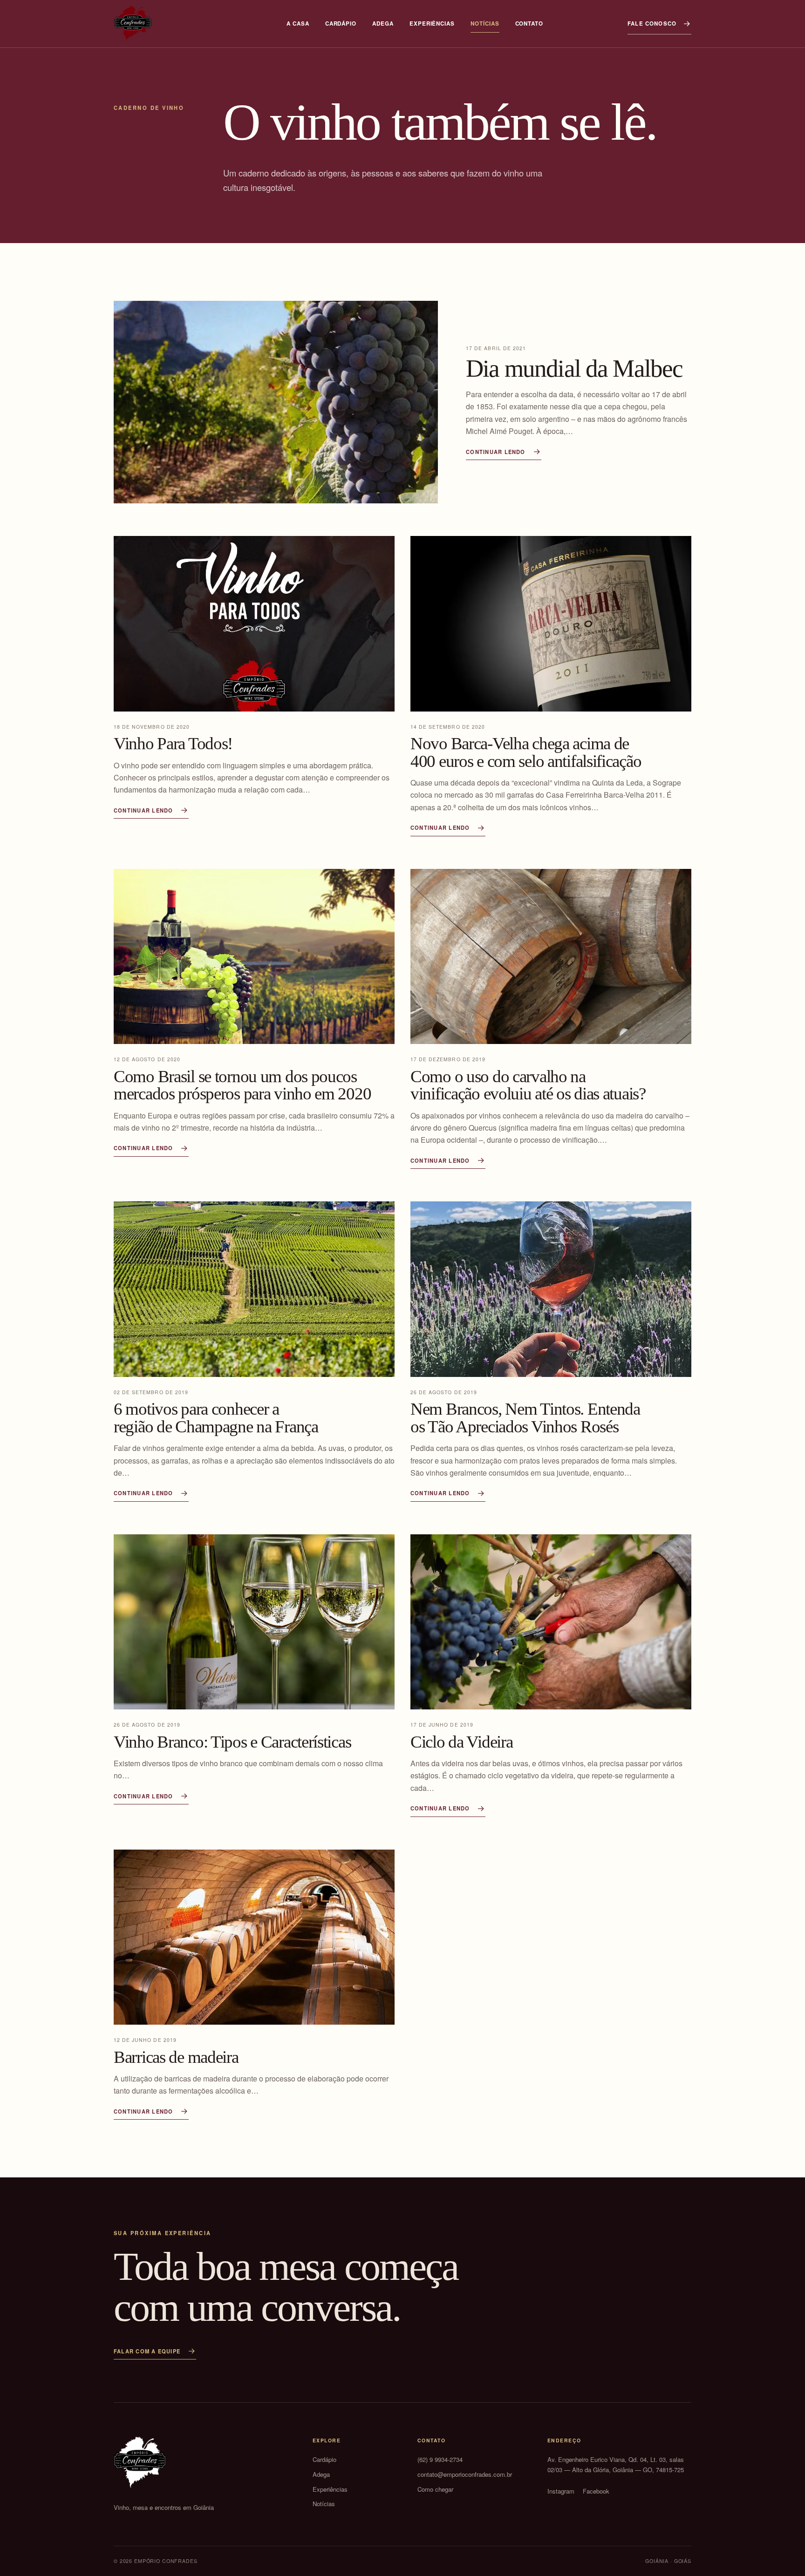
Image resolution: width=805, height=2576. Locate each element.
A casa (298, 24)
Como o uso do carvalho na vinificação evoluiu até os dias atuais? (528, 1085)
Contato (529, 24)
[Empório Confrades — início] (133, 24)
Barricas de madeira (176, 2057)
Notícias (485, 24)
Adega (383, 24)
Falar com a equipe (147, 2351)
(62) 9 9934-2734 (440, 2459)
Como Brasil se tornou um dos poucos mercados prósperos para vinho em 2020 (242, 1085)
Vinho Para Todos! (173, 743)
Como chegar (435, 2489)
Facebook (596, 2491)
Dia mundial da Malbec (574, 368)
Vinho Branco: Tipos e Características (232, 1742)
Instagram (561, 2491)
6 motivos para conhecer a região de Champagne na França (216, 1418)
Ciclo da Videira (461, 1742)
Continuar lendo (495, 452)
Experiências (432, 24)
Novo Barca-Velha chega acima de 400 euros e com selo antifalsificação (526, 752)
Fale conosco (652, 24)
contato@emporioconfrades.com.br (465, 2474)
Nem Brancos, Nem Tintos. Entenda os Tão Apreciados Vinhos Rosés (525, 1418)
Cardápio (341, 24)
